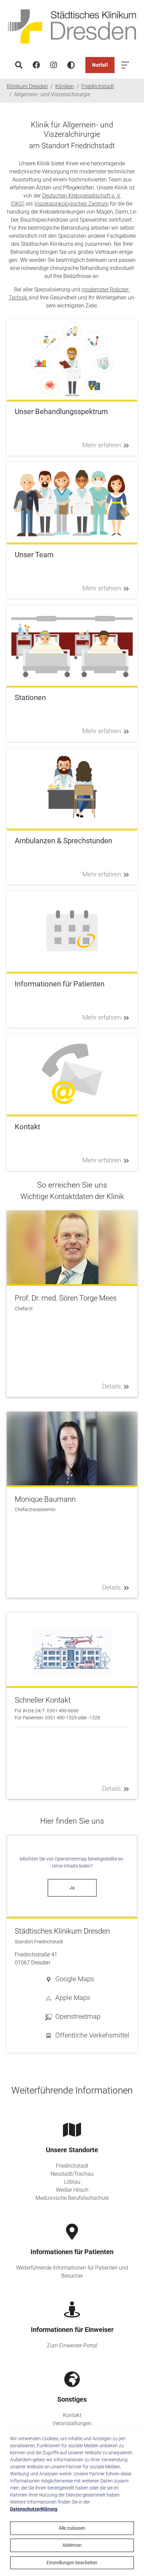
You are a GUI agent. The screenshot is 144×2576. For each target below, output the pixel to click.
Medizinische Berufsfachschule (72, 2198)
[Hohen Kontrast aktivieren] (71, 65)
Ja (72, 1888)
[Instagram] (54, 65)
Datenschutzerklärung (34, 2509)
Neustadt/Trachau (72, 2174)
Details (112, 1386)
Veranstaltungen (72, 2423)
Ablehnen (72, 2545)
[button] (87, 1979)
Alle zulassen (72, 2528)
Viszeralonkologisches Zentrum (71, 204)
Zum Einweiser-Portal (72, 2345)
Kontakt (72, 2415)
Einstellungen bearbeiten (72, 2563)
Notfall (100, 65)
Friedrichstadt (72, 2166)
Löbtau (72, 2182)
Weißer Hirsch (72, 2190)
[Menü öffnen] (125, 65)
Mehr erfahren (102, 445)
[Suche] (19, 65)
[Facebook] (36, 65)
